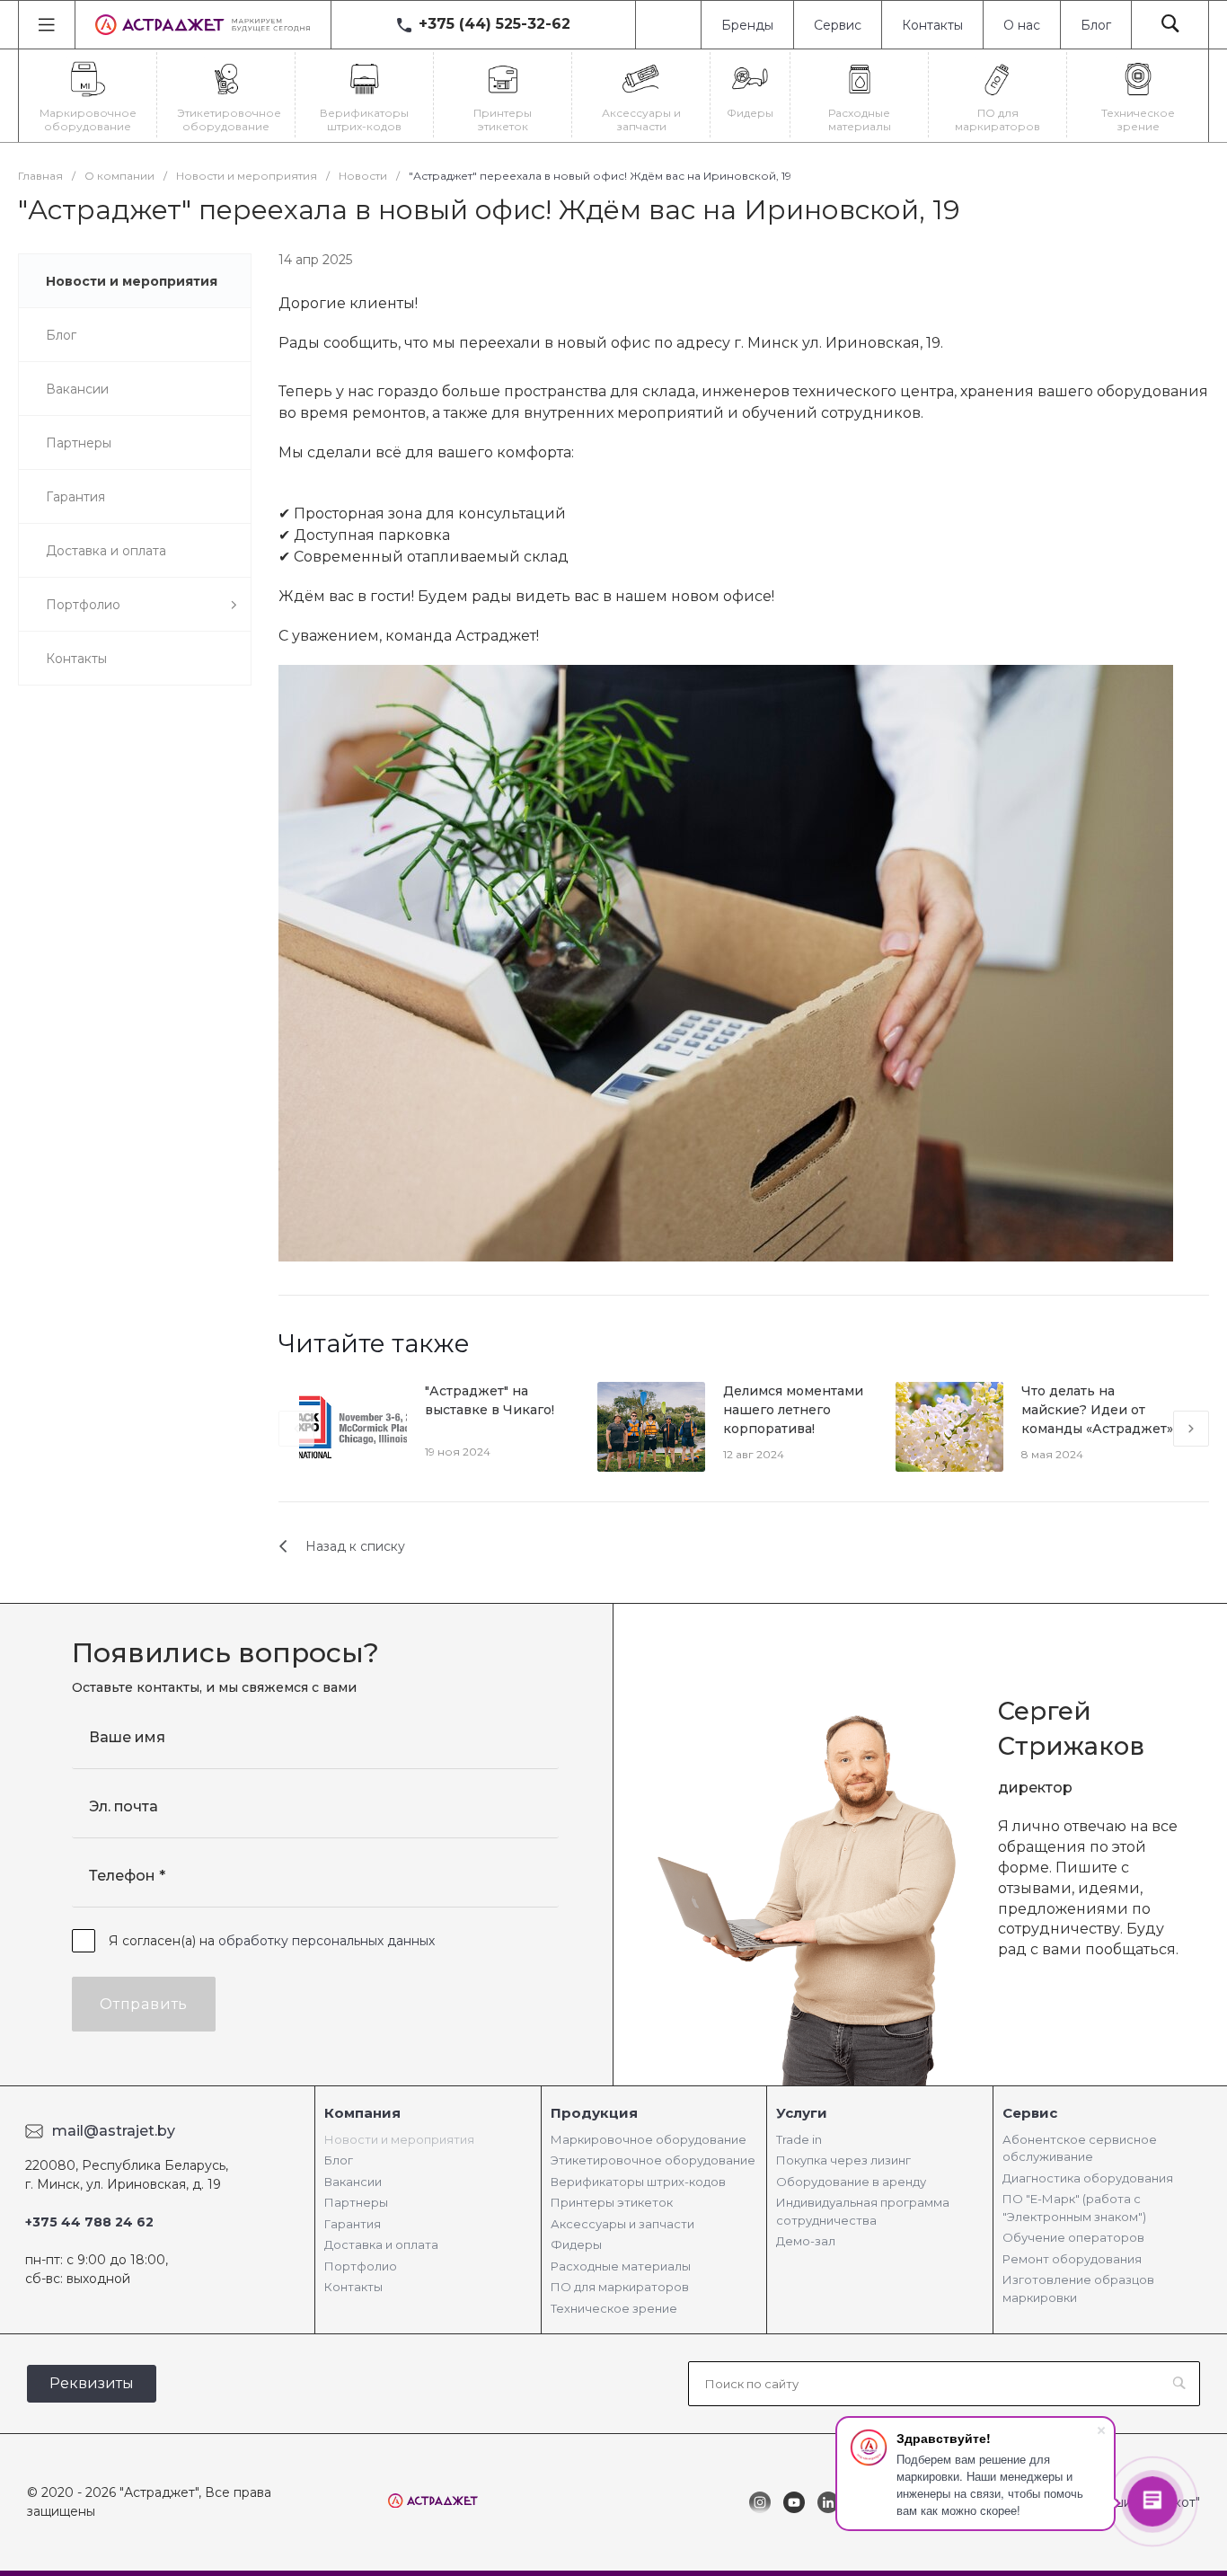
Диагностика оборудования (1088, 2178)
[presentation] (296, 1429)
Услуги (802, 2113)
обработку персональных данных (327, 1941)
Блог (1096, 25)
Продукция (594, 2113)
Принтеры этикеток (612, 2202)
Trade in (799, 2139)
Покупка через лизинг (843, 2160)
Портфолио (361, 2266)
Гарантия (353, 2224)
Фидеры (576, 2244)
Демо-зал (806, 2241)
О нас (1022, 25)
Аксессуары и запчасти (622, 2224)
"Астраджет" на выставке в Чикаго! (490, 1400)
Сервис (838, 25)
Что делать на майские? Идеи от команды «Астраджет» (1097, 1410)
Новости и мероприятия (399, 2139)
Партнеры (356, 2202)
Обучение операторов (1073, 2237)
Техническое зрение (614, 2308)
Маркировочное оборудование (649, 2139)
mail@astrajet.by (114, 2131)
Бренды (747, 25)
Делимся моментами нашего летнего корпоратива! (793, 1410)
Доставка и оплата (381, 2244)
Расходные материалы (621, 2266)
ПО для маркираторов (620, 2287)
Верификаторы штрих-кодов (638, 2182)
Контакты (932, 25)
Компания (362, 2113)
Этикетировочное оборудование (653, 2160)
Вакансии (353, 2182)
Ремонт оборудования (1072, 2259)
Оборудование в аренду (851, 2182)
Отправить (144, 2004)
